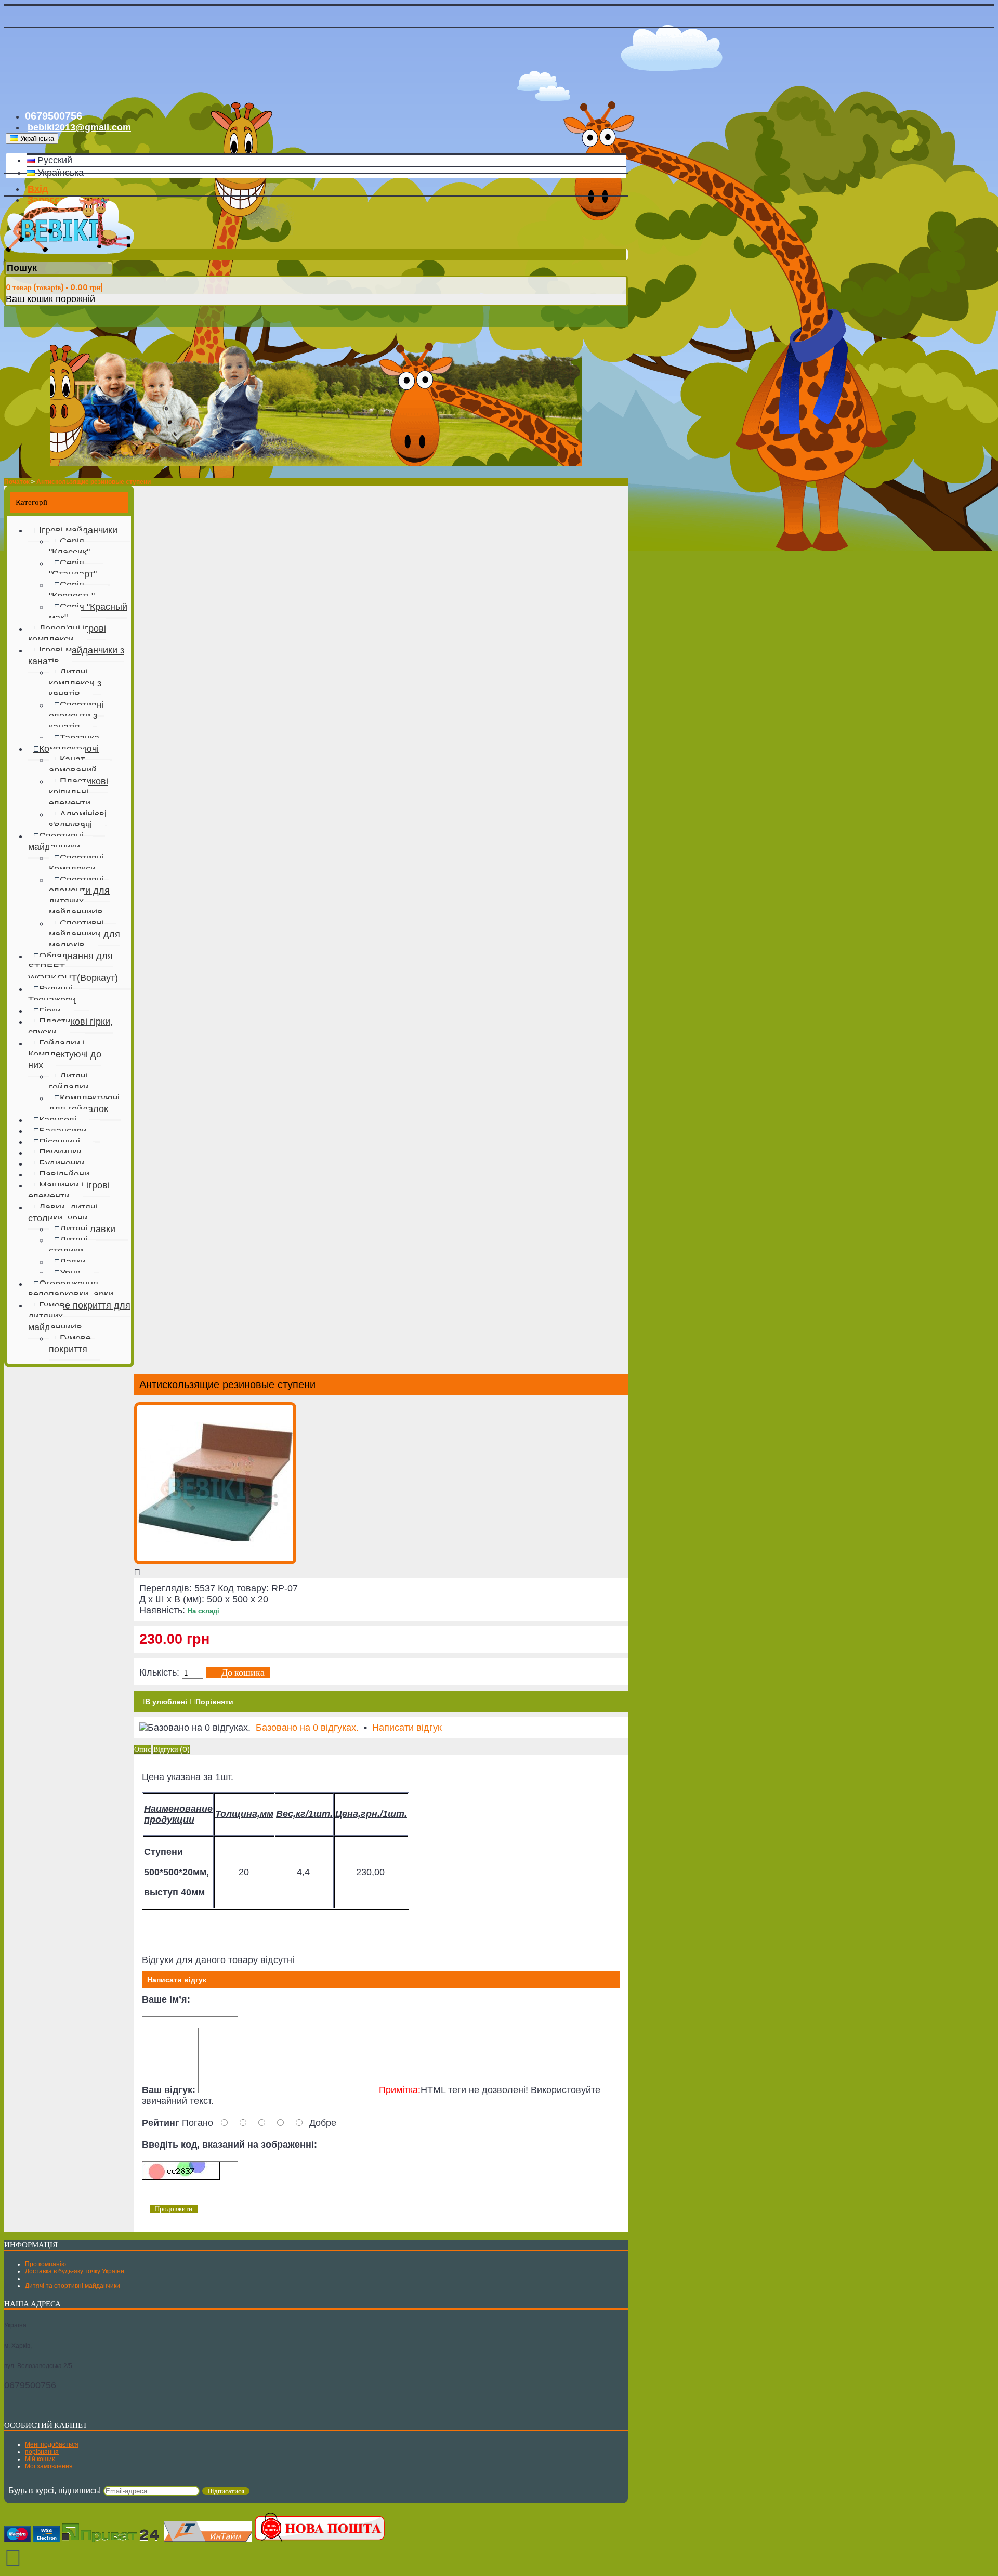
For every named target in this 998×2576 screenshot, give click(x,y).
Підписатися (226, 2491)
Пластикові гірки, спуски (70, 1027)
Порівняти (214, 1702)
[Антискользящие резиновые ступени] (215, 1561)
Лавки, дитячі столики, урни (63, 1213)
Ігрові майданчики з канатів (76, 656)
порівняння (42, 2452)
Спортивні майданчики (56, 841)
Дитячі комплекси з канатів (75, 683)
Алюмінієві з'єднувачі (78, 820)
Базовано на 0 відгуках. (307, 1728)
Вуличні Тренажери (52, 994)
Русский (54, 160)
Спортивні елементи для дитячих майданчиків (79, 896)
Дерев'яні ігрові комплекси (67, 634)
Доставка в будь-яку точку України (75, 2271)
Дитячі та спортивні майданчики (73, 2286)
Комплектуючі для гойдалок (84, 1103)
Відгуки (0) (172, 1749)
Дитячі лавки (88, 1229)
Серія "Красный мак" (88, 612)
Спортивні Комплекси (76, 863)
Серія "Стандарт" (73, 568)
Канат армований (73, 765)
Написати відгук (407, 1728)
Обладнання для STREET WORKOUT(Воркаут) (73, 967)
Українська (59, 173)
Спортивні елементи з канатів (76, 716)
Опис (142, 1749)
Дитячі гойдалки (69, 1082)
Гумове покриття (70, 1344)
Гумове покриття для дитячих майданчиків (79, 1316)
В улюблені (166, 1702)
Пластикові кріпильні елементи (78, 792)
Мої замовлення (49, 2466)
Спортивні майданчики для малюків (84, 934)
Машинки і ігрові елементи (69, 1191)
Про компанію (45, 2264)
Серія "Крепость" (72, 590)
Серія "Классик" (69, 547)
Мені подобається (52, 2444)
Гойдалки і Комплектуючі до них (65, 1054)
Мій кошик (40, 2459)
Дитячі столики (68, 1245)
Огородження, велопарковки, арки (71, 1289)
